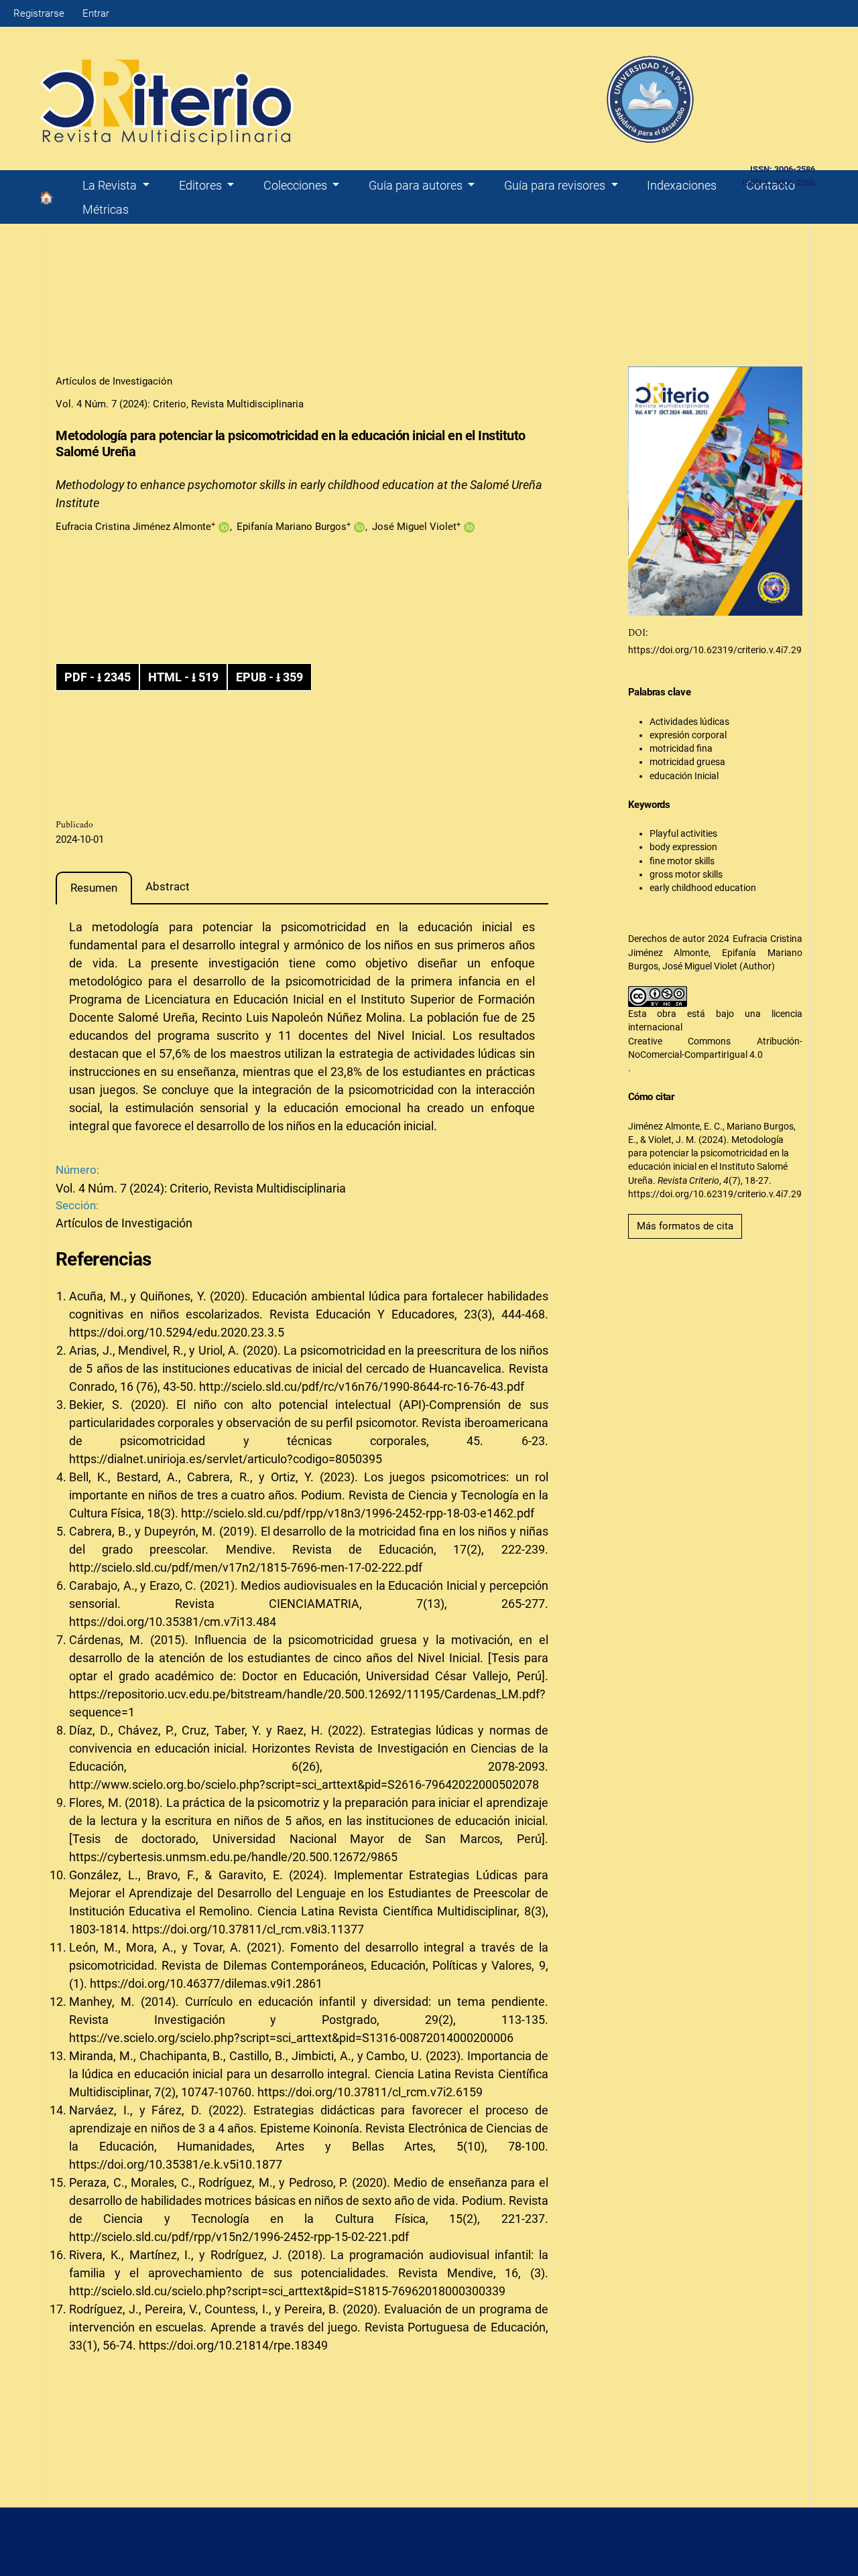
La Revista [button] (111, 185)
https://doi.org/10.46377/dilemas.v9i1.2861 (206, 1983)
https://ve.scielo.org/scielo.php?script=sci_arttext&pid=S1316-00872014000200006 (291, 2038)
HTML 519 (183, 677)
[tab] (94, 888)
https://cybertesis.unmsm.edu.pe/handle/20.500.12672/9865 (233, 1857)
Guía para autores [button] (417, 185)
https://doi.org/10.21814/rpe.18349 (233, 2345)
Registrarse (39, 13)
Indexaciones (682, 185)
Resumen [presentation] (94, 888)
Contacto (771, 185)
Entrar (96, 13)
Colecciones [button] (297, 185)
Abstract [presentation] (168, 886)
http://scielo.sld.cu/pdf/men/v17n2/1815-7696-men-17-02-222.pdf (246, 1567)
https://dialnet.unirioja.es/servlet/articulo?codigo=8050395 (226, 1459)
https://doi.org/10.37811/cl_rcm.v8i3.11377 (248, 1929)
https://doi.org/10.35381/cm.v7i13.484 (173, 1622)
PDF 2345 (98, 677)
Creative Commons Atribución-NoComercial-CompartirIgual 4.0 (716, 1048)
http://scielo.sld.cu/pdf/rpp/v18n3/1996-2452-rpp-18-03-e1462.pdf (358, 1513)
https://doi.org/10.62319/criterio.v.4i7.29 (715, 650)
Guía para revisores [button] (556, 185)
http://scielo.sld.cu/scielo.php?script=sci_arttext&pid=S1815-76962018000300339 (287, 2291)
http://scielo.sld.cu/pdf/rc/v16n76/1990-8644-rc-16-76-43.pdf (362, 1386)
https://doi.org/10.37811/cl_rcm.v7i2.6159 (370, 2092)
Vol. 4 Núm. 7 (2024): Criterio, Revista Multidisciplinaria (180, 404)
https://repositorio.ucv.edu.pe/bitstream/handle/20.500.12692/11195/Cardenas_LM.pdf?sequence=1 (307, 1703)
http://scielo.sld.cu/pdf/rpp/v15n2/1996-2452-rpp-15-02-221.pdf (239, 2237)
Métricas (106, 209)
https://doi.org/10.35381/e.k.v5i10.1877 (176, 2164)
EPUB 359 (269, 677)
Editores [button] (202, 185)
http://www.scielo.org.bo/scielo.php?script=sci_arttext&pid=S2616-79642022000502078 (304, 1784)
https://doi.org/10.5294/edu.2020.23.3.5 (177, 1332)
